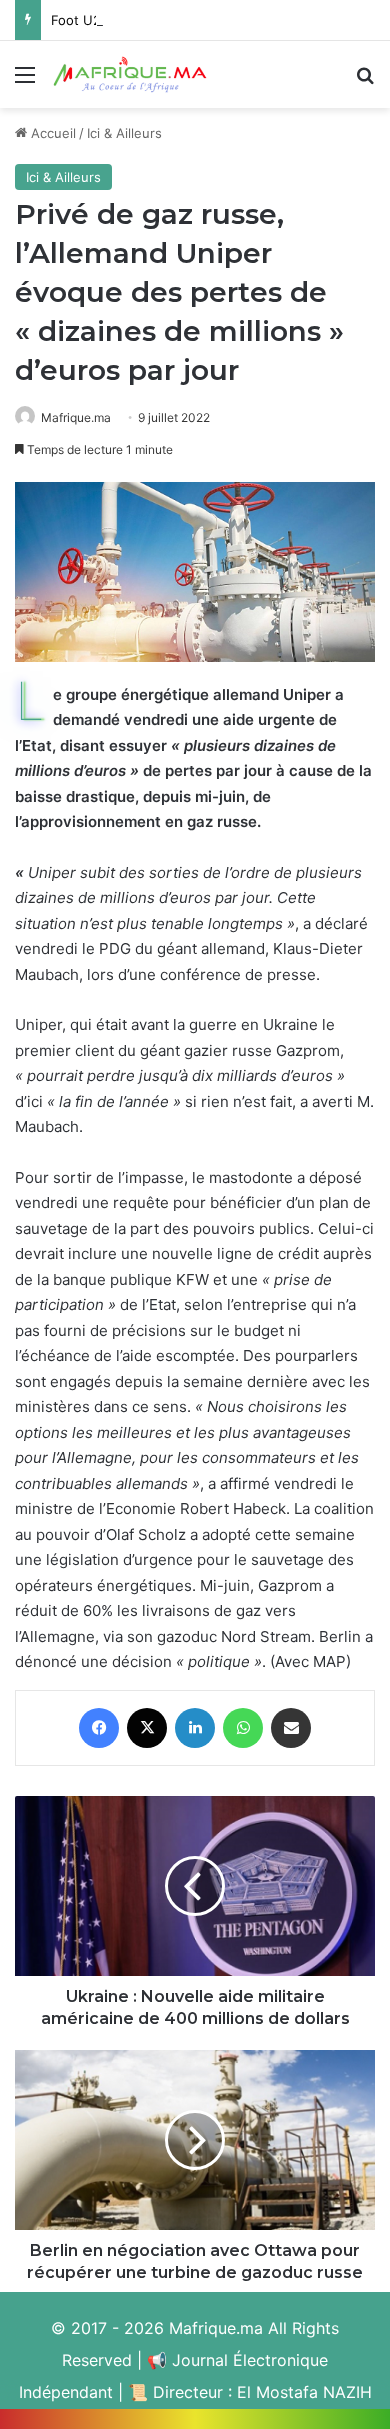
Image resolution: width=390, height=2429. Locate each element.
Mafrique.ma (76, 417)
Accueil (51, 133)
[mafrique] (130, 74)
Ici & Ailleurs (124, 133)
